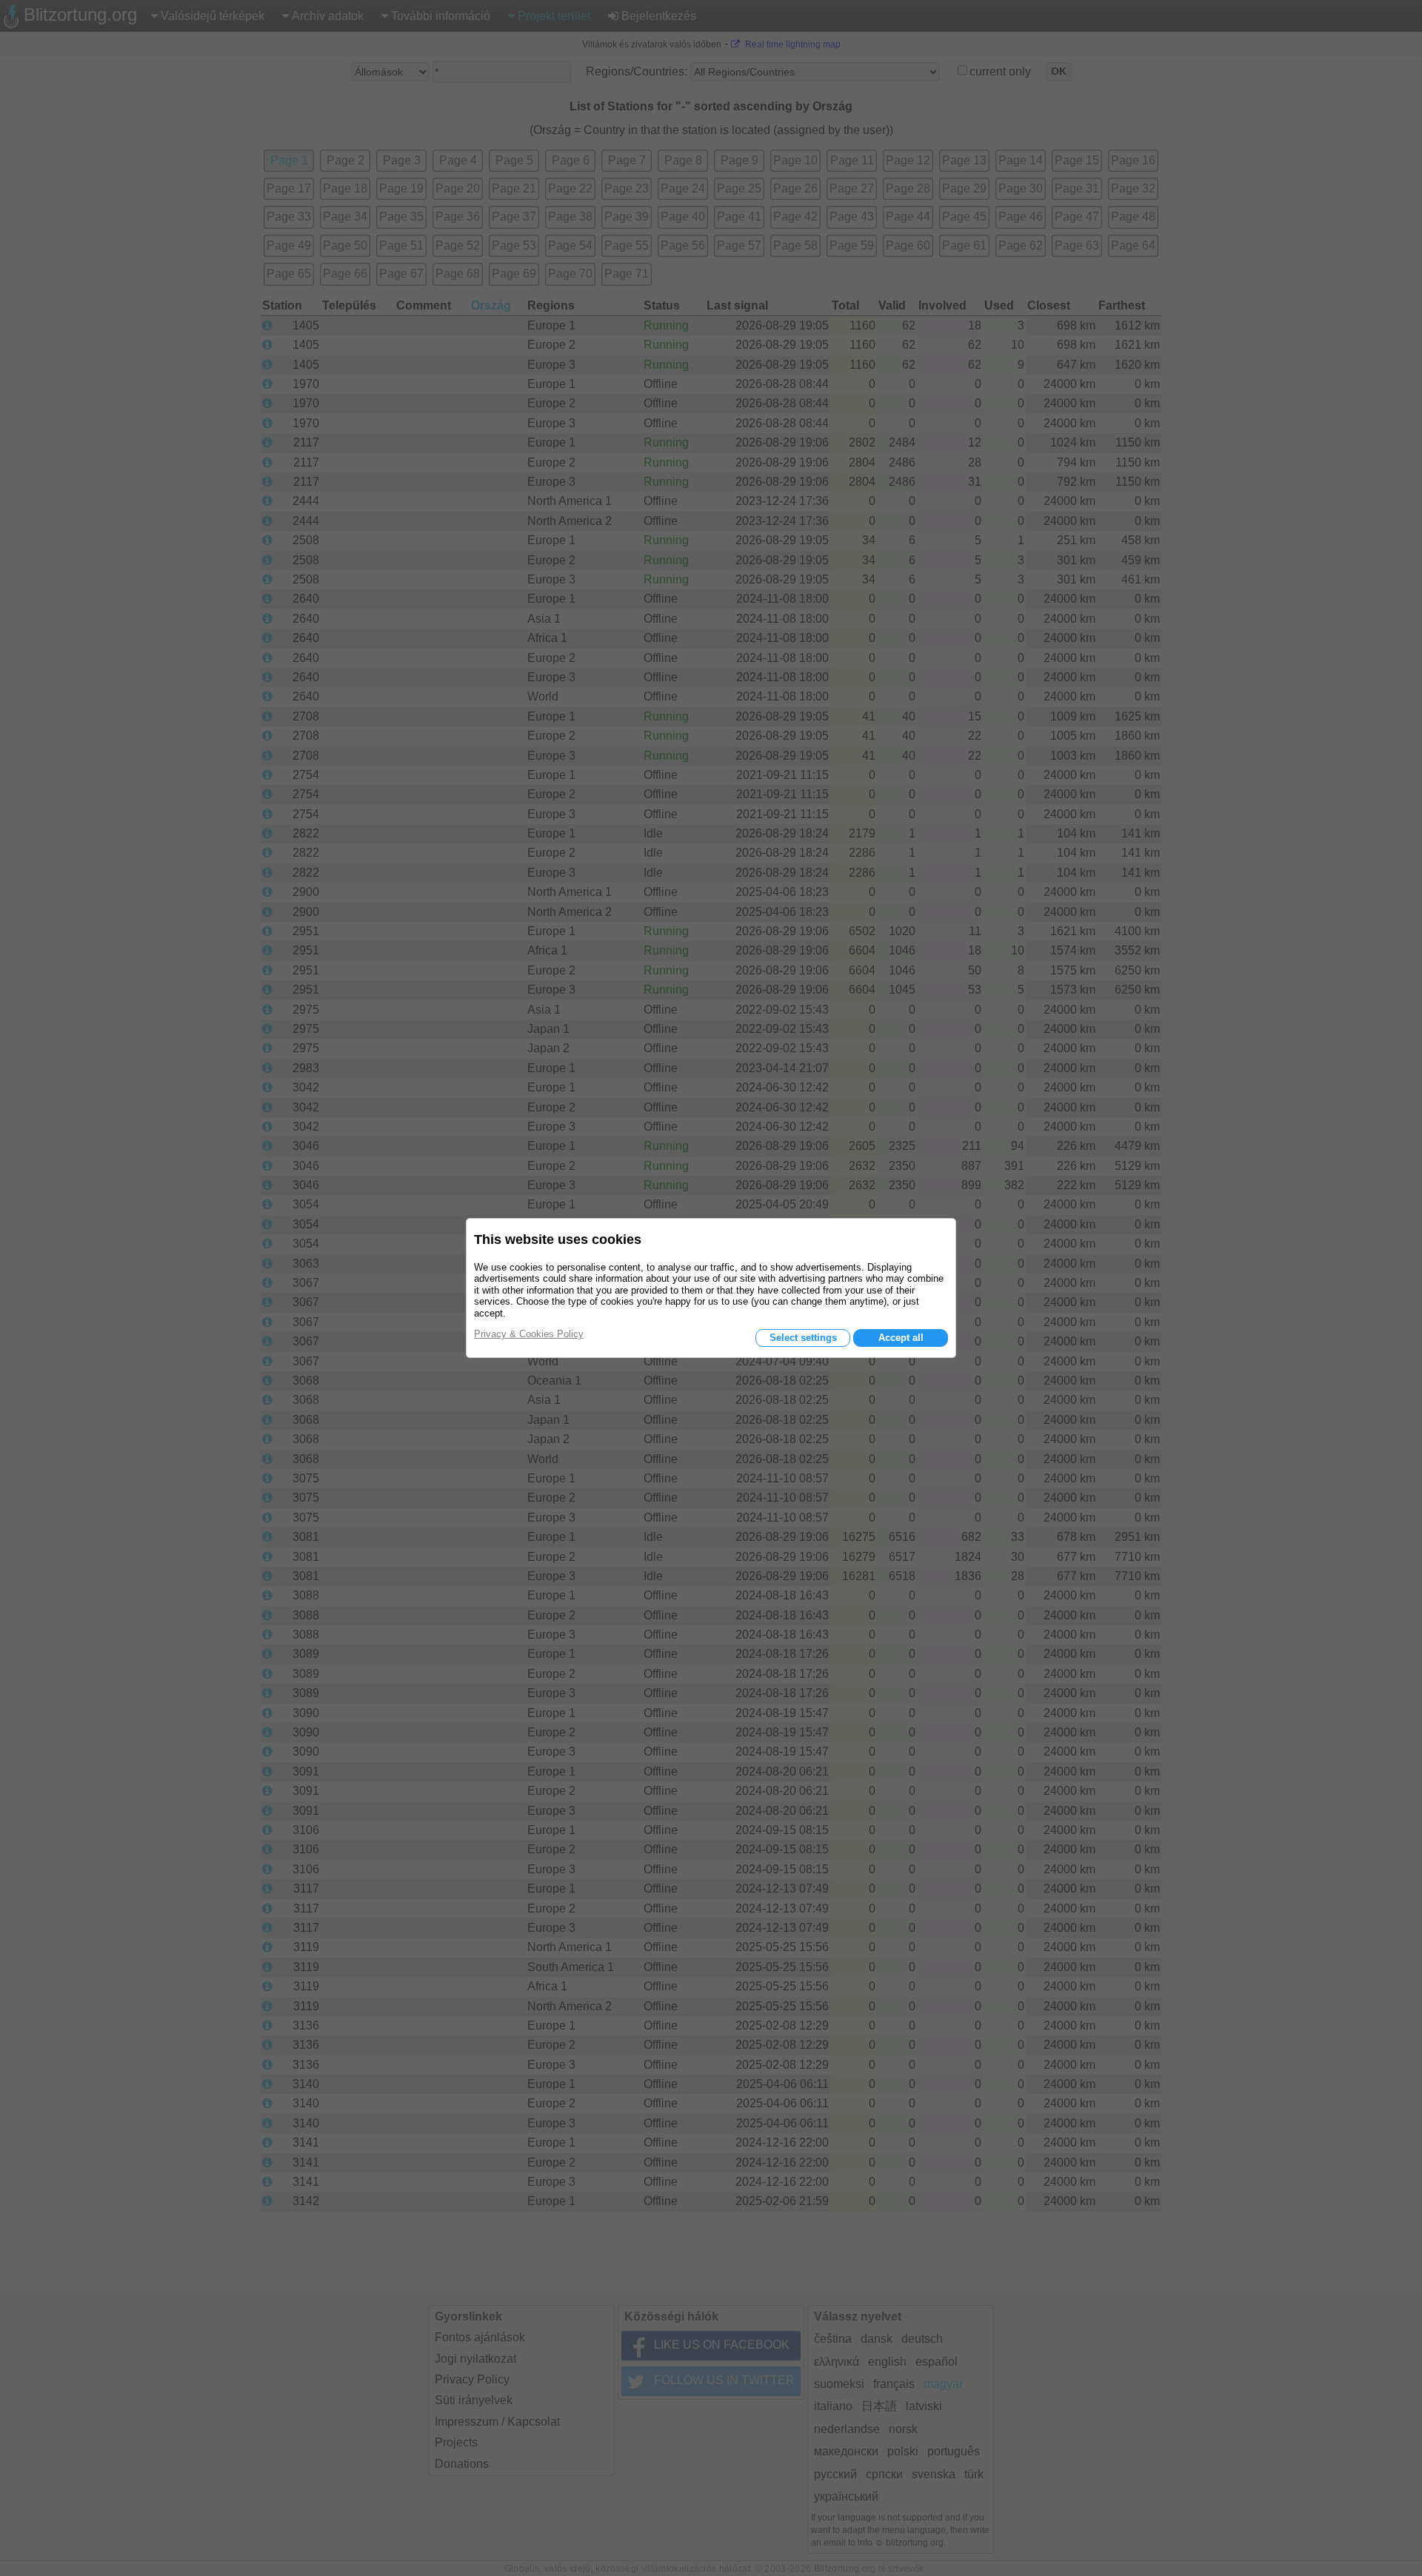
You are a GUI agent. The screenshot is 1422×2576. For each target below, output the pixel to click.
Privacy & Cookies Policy (529, 1334)
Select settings (803, 1338)
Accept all (901, 1338)
